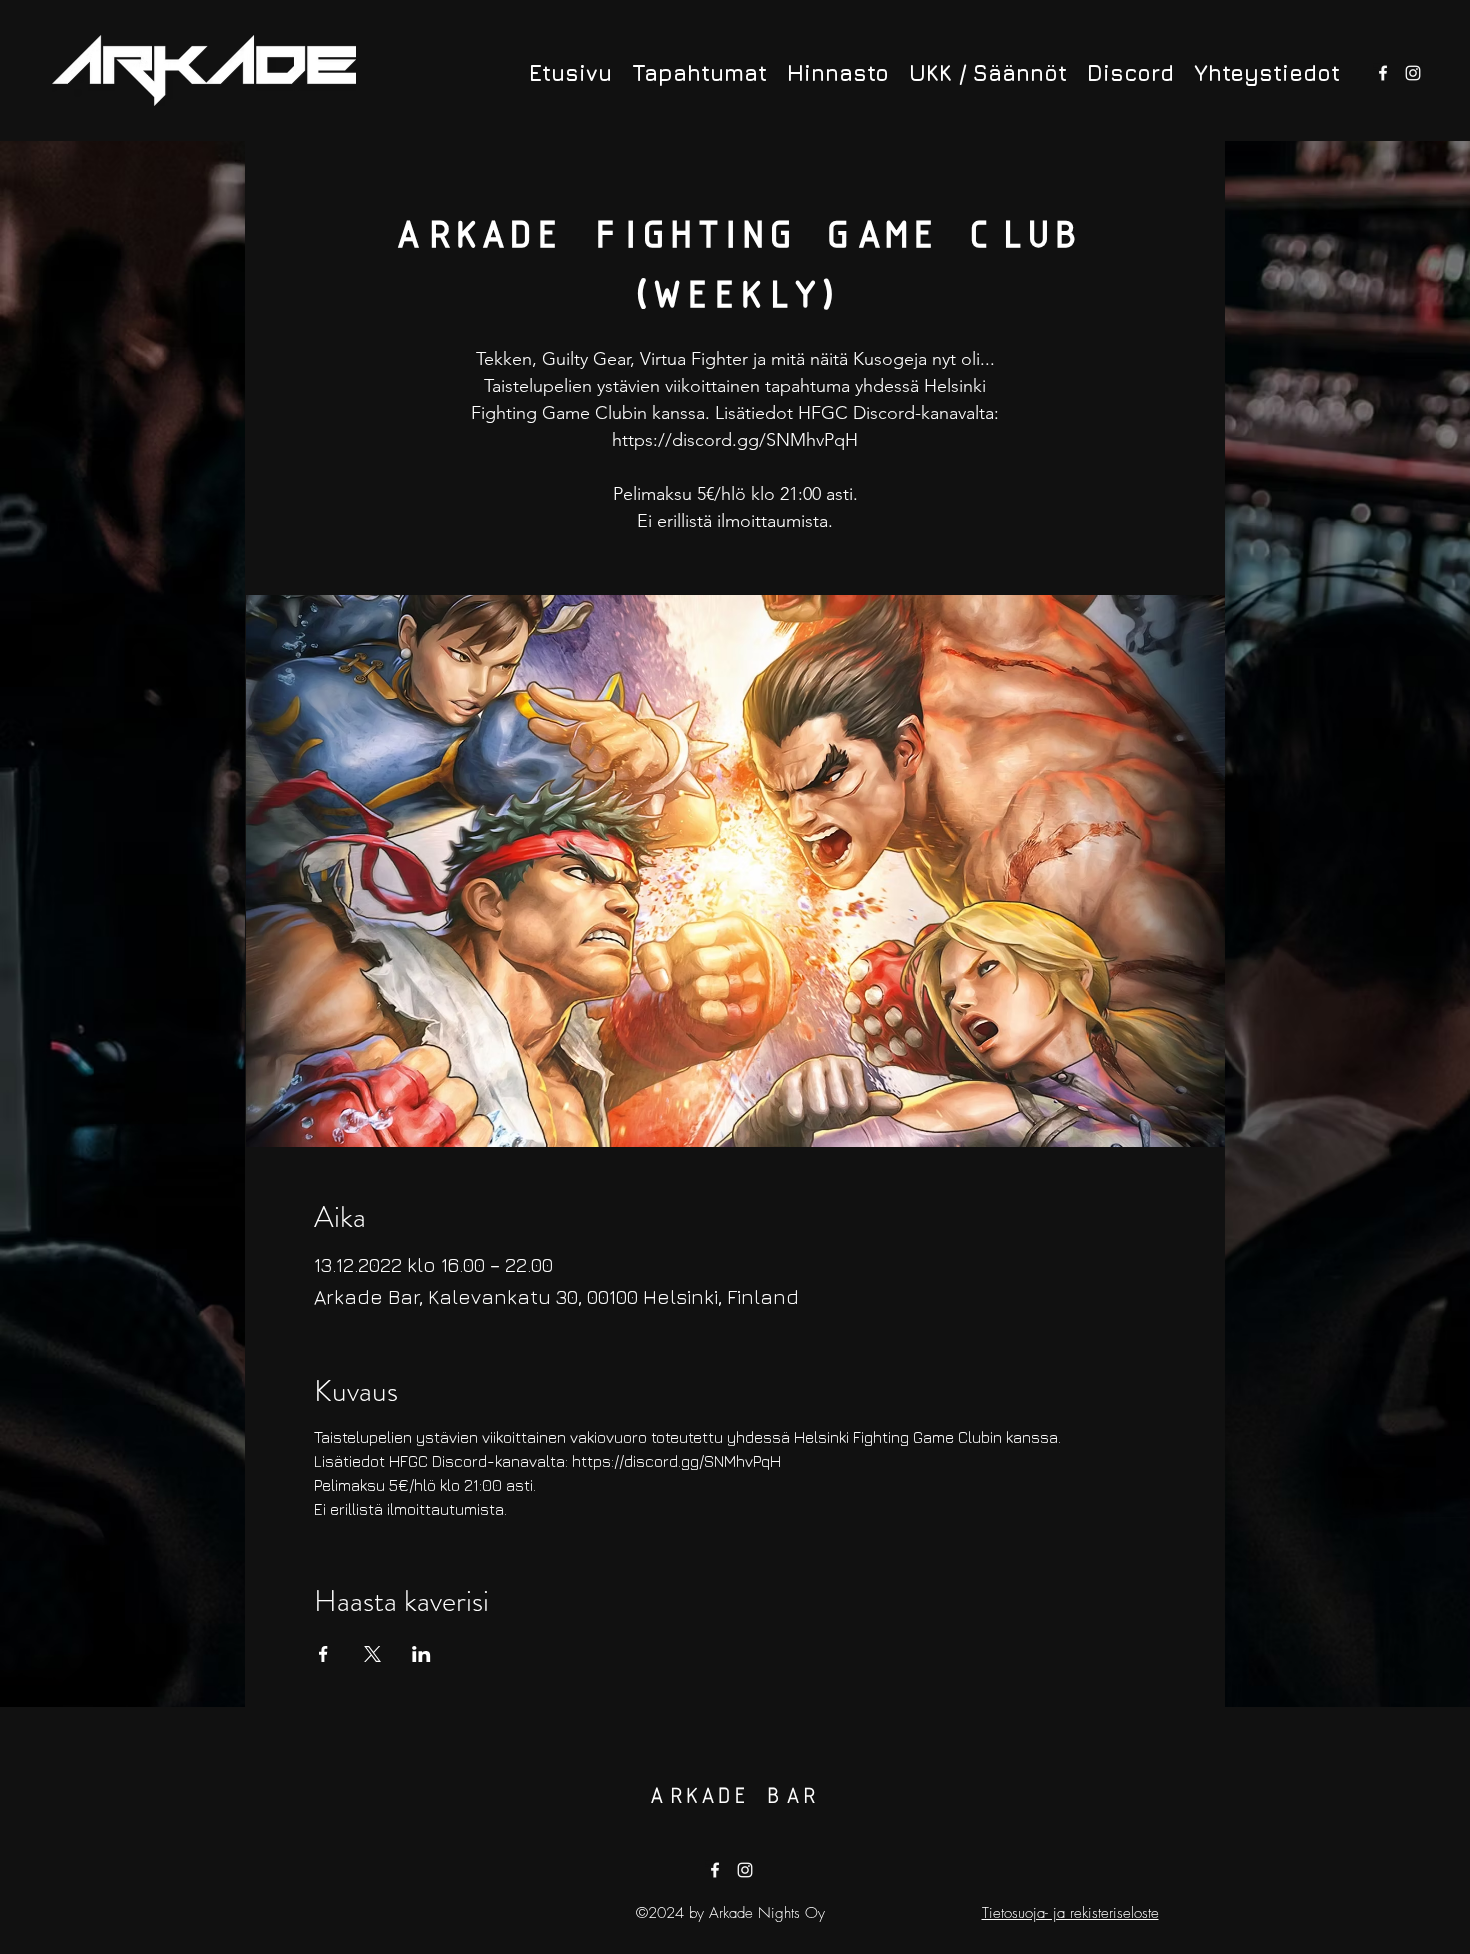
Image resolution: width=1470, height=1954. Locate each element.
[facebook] (1383, 73)
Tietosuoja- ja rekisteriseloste (1070, 1913)
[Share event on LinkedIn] (421, 1654)
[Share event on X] (372, 1654)
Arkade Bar (732, 1796)
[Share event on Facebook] (323, 1654)
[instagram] (1413, 73)
